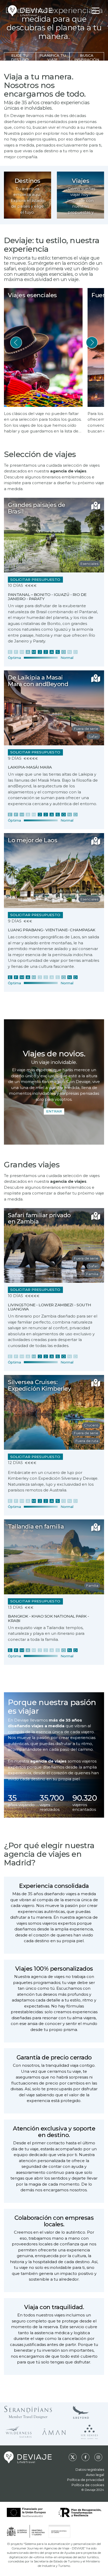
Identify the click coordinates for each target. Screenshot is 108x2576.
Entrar (54, 1111)
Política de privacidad (86, 2480)
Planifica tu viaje (53, 57)
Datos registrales (90, 2469)
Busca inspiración (87, 57)
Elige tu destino (20, 57)
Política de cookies (88, 2485)
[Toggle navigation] (96, 11)
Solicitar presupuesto (35, 579)
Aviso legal (95, 2475)
